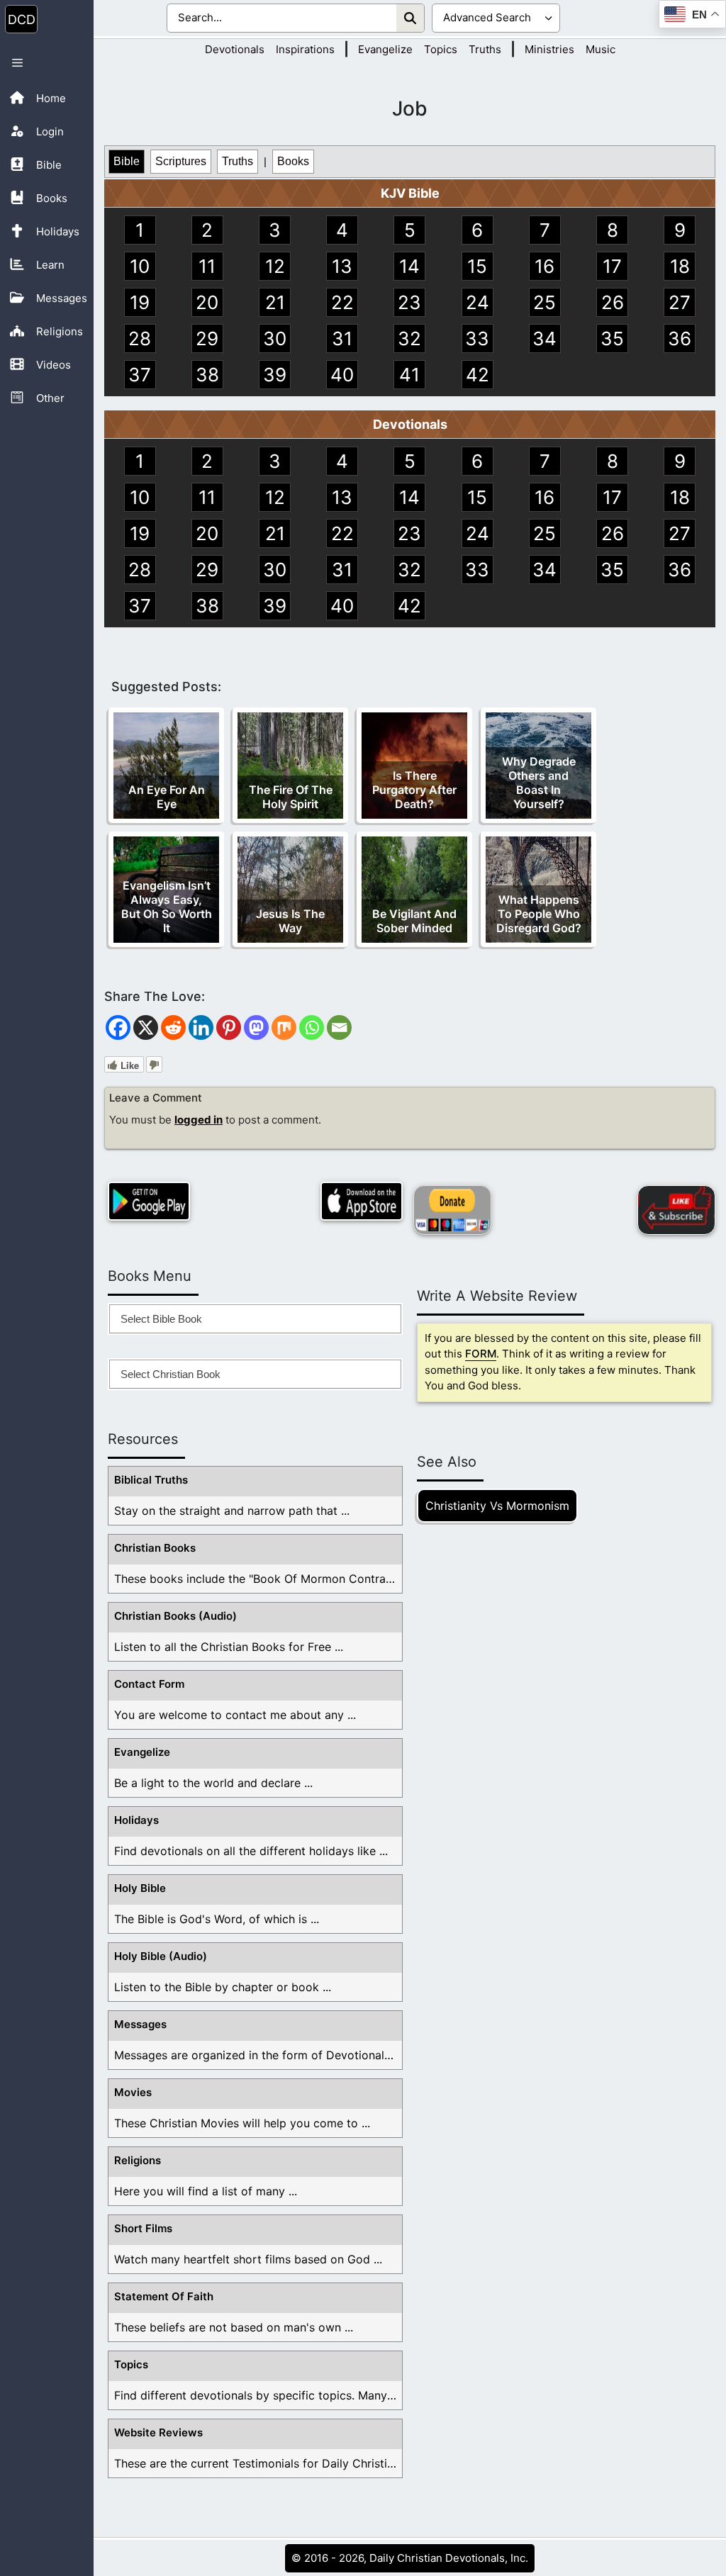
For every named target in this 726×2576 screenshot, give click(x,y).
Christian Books (155, 1548)
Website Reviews (158, 2432)
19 (140, 302)
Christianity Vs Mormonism (497, 1506)
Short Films (143, 2228)
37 (140, 375)
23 (409, 302)
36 (680, 338)
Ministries (549, 49)
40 (342, 375)
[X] (146, 1027)
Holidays (136, 1820)
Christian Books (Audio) (175, 1616)
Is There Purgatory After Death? (414, 790)
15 (477, 266)
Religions (138, 2160)
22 (342, 302)
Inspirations (305, 49)
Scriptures (181, 161)
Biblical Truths (151, 1480)
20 (207, 302)
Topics (441, 49)
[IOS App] (362, 1201)
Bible (127, 161)
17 (612, 266)
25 (544, 302)
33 (477, 338)
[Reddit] (173, 1027)
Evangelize (385, 49)
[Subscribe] (676, 1210)
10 (140, 266)
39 (275, 375)
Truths (485, 49)
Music (601, 49)
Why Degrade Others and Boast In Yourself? (539, 783)
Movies (133, 2092)
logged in (199, 1120)
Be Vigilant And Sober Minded (414, 921)
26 (613, 302)
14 (409, 266)
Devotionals (235, 49)
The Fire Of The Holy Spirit (291, 797)
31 (342, 338)
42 (478, 375)
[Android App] (149, 1201)
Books (293, 161)
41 (409, 375)
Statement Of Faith (164, 2296)
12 (275, 266)
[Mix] (284, 1027)
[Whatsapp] (312, 1027)
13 (342, 266)
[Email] (339, 1027)
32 (409, 338)
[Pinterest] (229, 1027)
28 (140, 338)
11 (207, 266)
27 (680, 302)
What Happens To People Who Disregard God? (539, 914)
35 (612, 338)
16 (544, 266)
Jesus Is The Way (290, 921)
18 (680, 266)
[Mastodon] (256, 1027)
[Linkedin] (201, 1027)
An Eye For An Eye (167, 797)
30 (275, 338)
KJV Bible (410, 193)
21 (275, 302)
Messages (140, 2024)
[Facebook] (118, 1027)
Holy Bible (140, 1888)
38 (207, 375)
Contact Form (149, 1684)
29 (207, 338)
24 (478, 302)
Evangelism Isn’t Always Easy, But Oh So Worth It (167, 907)
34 (544, 338)
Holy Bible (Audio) (161, 1956)
